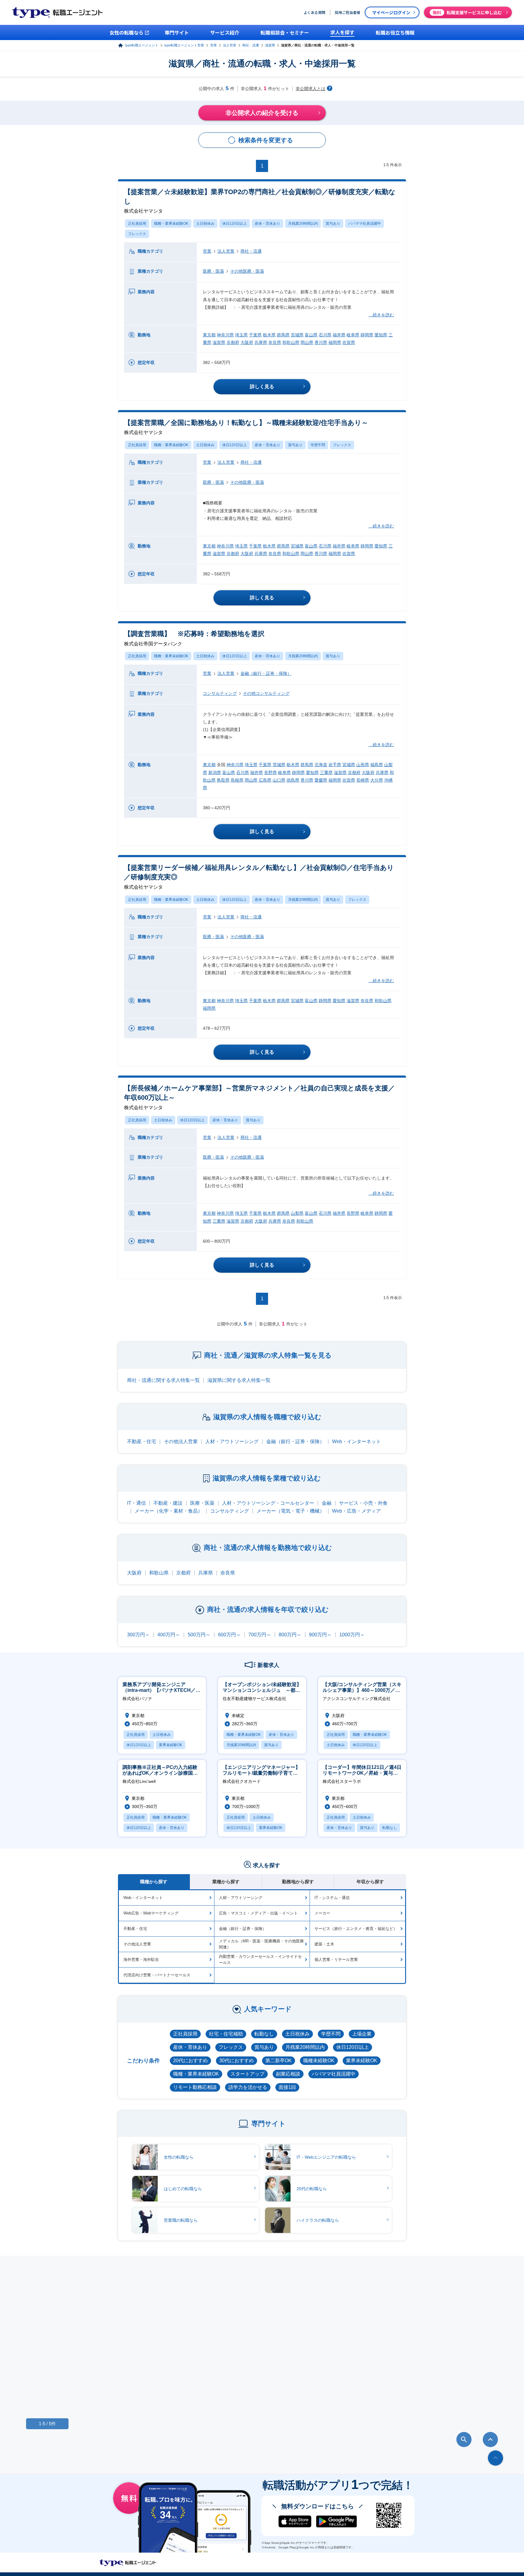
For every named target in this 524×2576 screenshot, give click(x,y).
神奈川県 (225, 335)
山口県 (279, 780)
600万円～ (229, 1635)
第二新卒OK (279, 2061)
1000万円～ (352, 1635)
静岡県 (367, 335)
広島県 (265, 780)
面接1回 (287, 2087)
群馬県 (283, 335)
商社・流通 (251, 45)
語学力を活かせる (248, 2087)
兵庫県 (261, 342)
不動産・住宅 (142, 1441)
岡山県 (307, 342)
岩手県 (335, 765)
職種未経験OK (319, 2061)
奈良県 (275, 342)
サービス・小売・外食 (363, 1503)
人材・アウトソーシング (232, 1441)
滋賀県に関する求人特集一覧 (239, 1380)
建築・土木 (324, 1944)
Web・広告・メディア (356, 1511)
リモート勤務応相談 (195, 2087)
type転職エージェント (142, 45)
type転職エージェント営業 (184, 45)
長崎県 (363, 780)
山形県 (363, 765)
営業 (213, 45)
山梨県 (297, 1213)
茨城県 (279, 765)
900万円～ (320, 1635)
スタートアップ (247, 2074)
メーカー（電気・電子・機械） (291, 1511)
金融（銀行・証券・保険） (266, 673)
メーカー (322, 1913)
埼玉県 (241, 335)
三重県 (326, 773)
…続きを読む (381, 315)
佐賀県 (349, 342)
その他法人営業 (181, 1441)
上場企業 (362, 2034)
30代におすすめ (237, 2061)
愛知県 (381, 335)
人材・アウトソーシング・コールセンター (268, 1503)
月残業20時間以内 (303, 224)
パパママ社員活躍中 (364, 224)
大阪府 (247, 342)
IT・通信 (136, 1503)
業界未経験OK (362, 2061)
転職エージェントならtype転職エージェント (128, 2563)
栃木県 (269, 335)
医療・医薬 (213, 271)
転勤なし (264, 2034)
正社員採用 (137, 224)
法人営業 (230, 45)
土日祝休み (205, 224)
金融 (327, 1503)
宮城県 (297, 335)
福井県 (339, 335)
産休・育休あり (267, 224)
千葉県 (255, 335)
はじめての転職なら (183, 2189)
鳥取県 (223, 780)
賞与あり (333, 224)
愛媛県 (321, 780)
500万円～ (199, 1635)
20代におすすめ (190, 2061)
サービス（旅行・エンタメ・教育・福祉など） (356, 1929)
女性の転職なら (179, 2157)
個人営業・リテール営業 (336, 1960)
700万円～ (260, 1635)
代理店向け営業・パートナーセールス (157, 1975)
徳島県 (293, 780)
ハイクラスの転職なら (318, 2220)
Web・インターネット (356, 1441)
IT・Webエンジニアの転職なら (326, 2157)
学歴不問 (318, 445)
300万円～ (138, 1635)
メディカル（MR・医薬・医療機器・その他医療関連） (261, 1944)
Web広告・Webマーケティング (151, 1913)
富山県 (311, 335)
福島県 (377, 765)
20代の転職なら (312, 2189)
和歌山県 (291, 342)
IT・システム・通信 (332, 1898)
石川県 (325, 335)
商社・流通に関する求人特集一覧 (163, 1380)
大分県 (377, 780)
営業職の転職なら (181, 2220)
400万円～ (169, 1635)
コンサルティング (220, 693)
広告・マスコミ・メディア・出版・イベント (258, 1913)
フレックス (137, 234)
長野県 (270, 773)
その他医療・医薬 (247, 271)
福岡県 (335, 342)
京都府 (233, 342)
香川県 (321, 342)
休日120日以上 (235, 224)
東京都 (209, 335)
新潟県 (215, 773)
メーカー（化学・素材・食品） (169, 1511)
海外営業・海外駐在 (141, 1960)
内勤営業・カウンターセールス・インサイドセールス (260, 1960)
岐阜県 (353, 335)
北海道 (321, 765)
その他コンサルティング (266, 693)
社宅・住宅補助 (226, 2034)
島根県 (237, 780)
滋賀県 (270, 45)
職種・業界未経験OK (171, 224)
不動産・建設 (168, 1503)
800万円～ (290, 1635)
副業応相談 (288, 2074)
